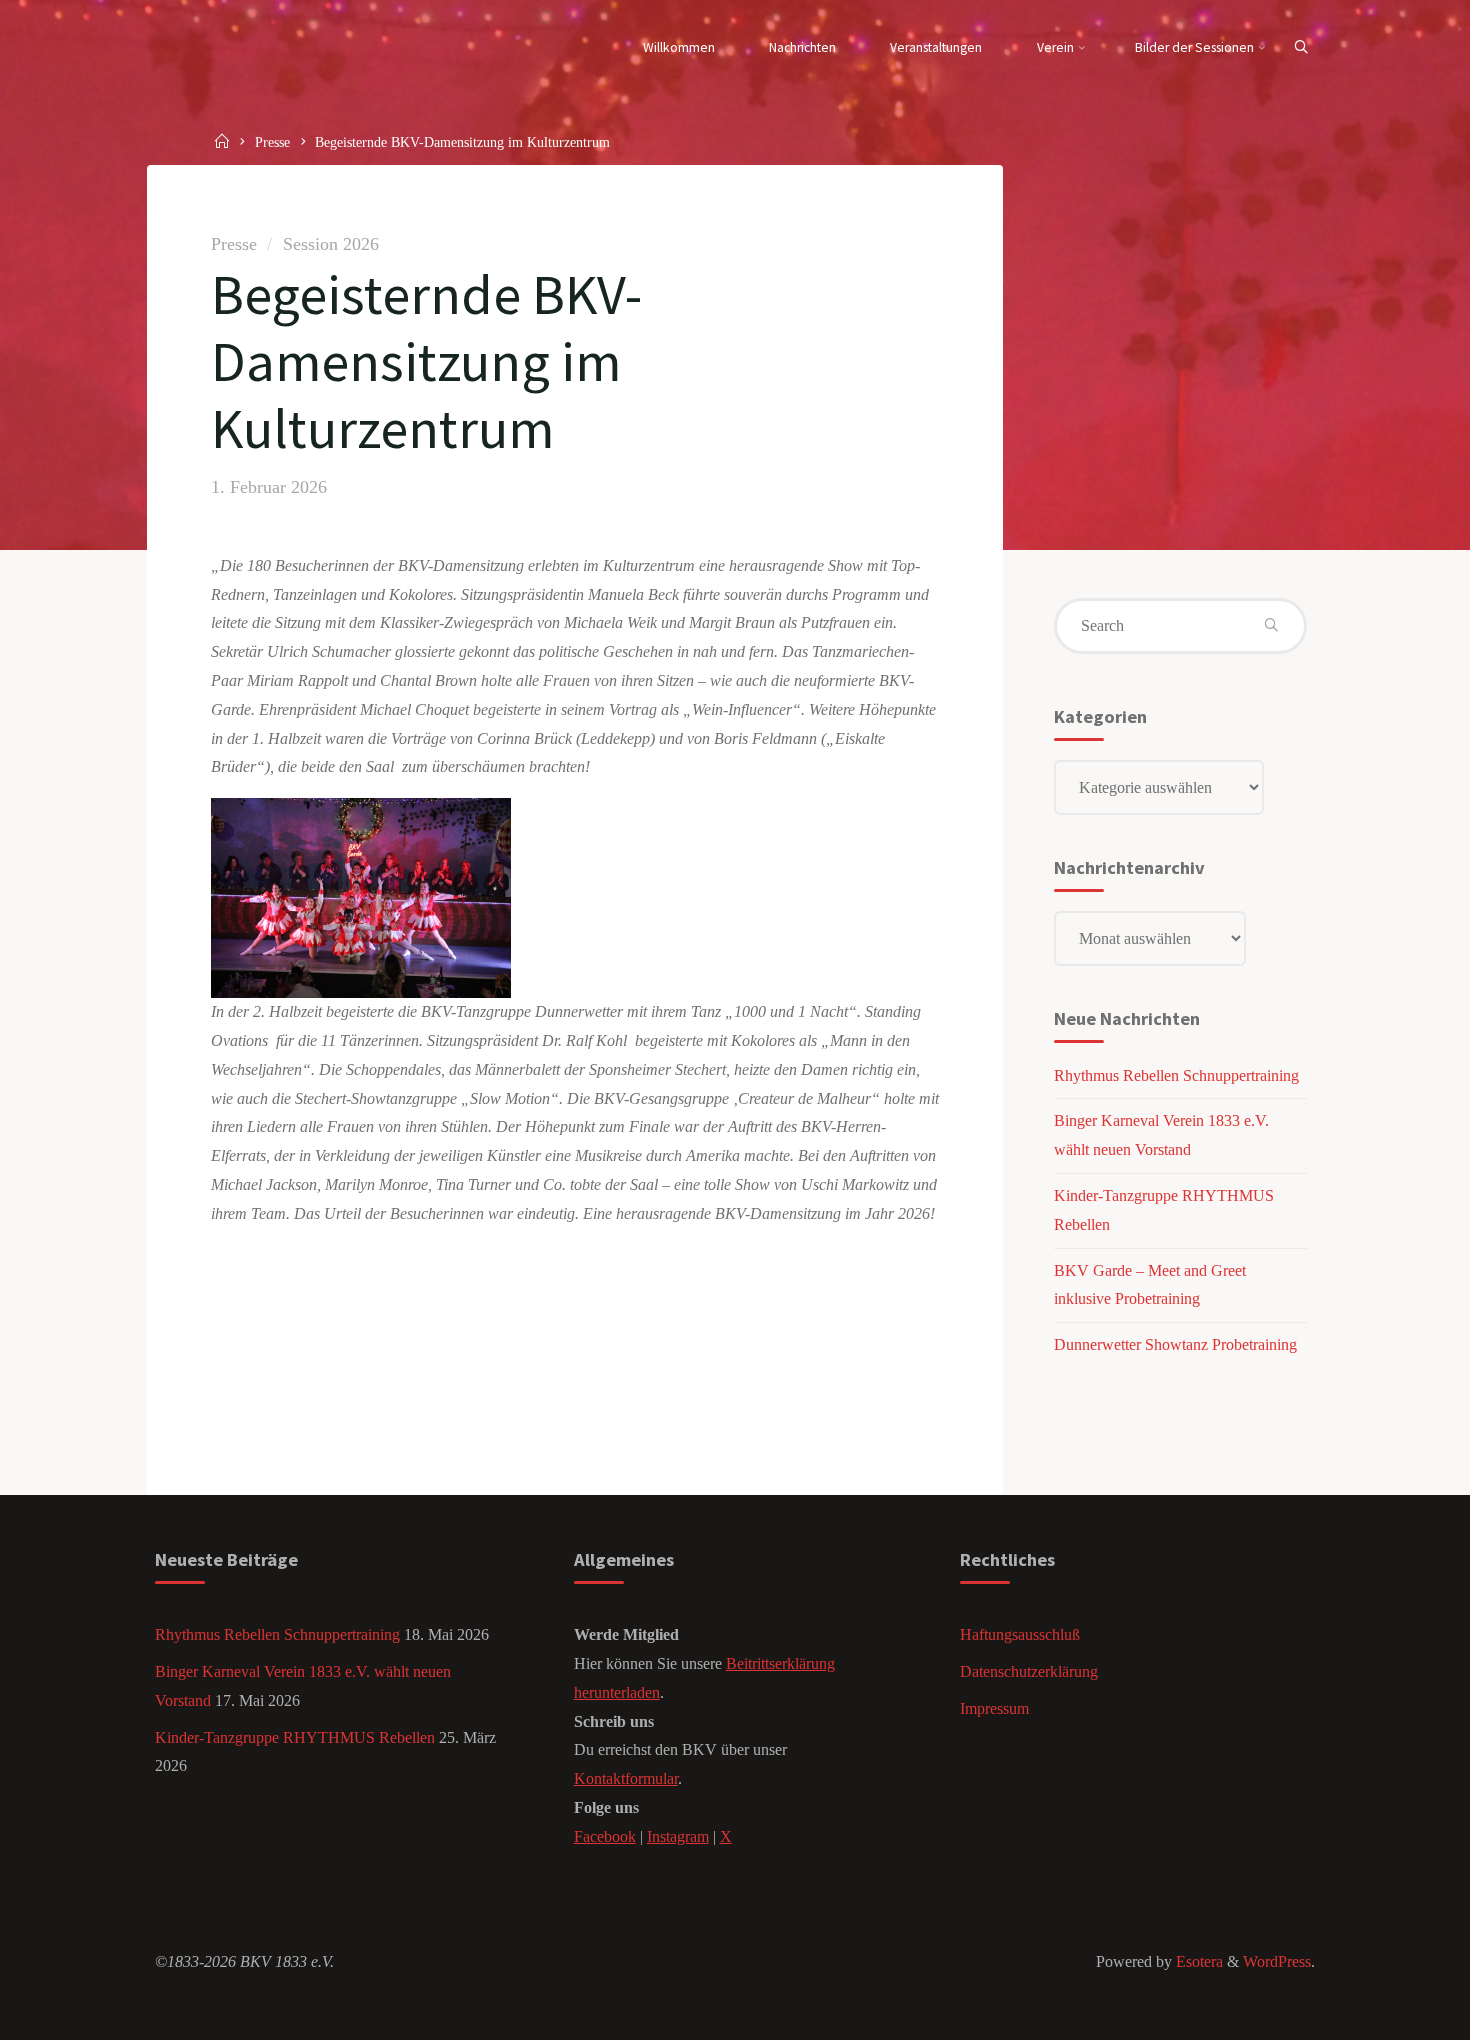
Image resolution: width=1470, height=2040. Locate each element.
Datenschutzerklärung (1029, 1671)
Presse (272, 142)
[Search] (1301, 48)
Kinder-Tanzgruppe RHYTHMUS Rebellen (295, 1737)
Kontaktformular (626, 1778)
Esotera (1197, 1961)
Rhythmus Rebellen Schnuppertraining (1176, 1075)
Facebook (605, 1836)
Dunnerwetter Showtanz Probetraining (1175, 1344)
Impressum (994, 1708)
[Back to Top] (1392, 2012)
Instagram (678, 1836)
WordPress (1277, 1961)
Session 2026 (331, 244)
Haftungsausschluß (1020, 1634)
